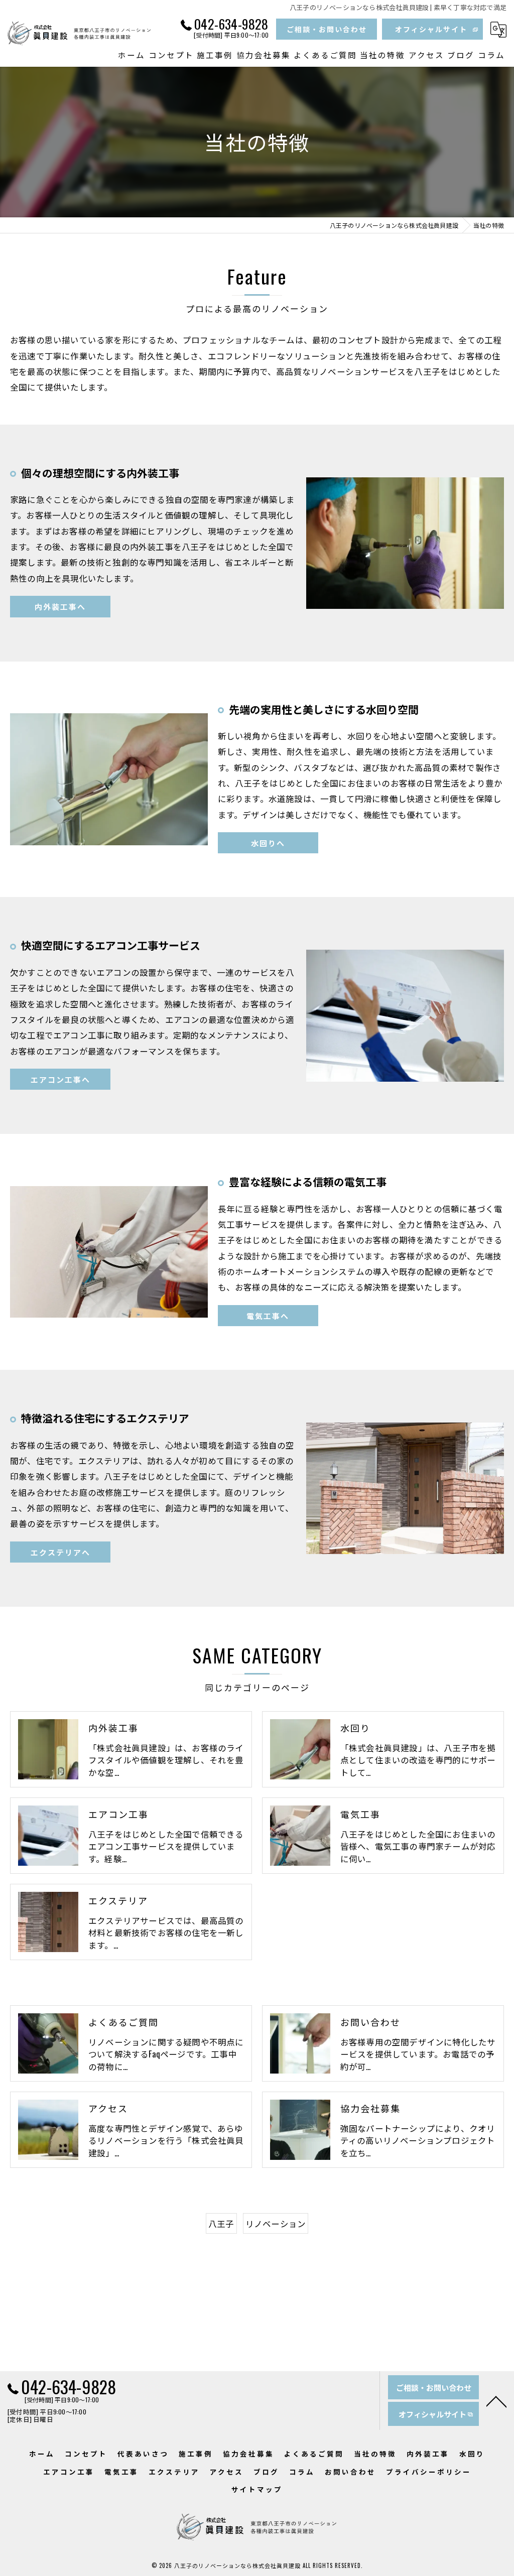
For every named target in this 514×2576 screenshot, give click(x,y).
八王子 (221, 2223)
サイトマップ (257, 2489)
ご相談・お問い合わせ (327, 29)
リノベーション (276, 2223)
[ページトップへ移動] (496, 2401)
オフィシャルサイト (431, 29)
